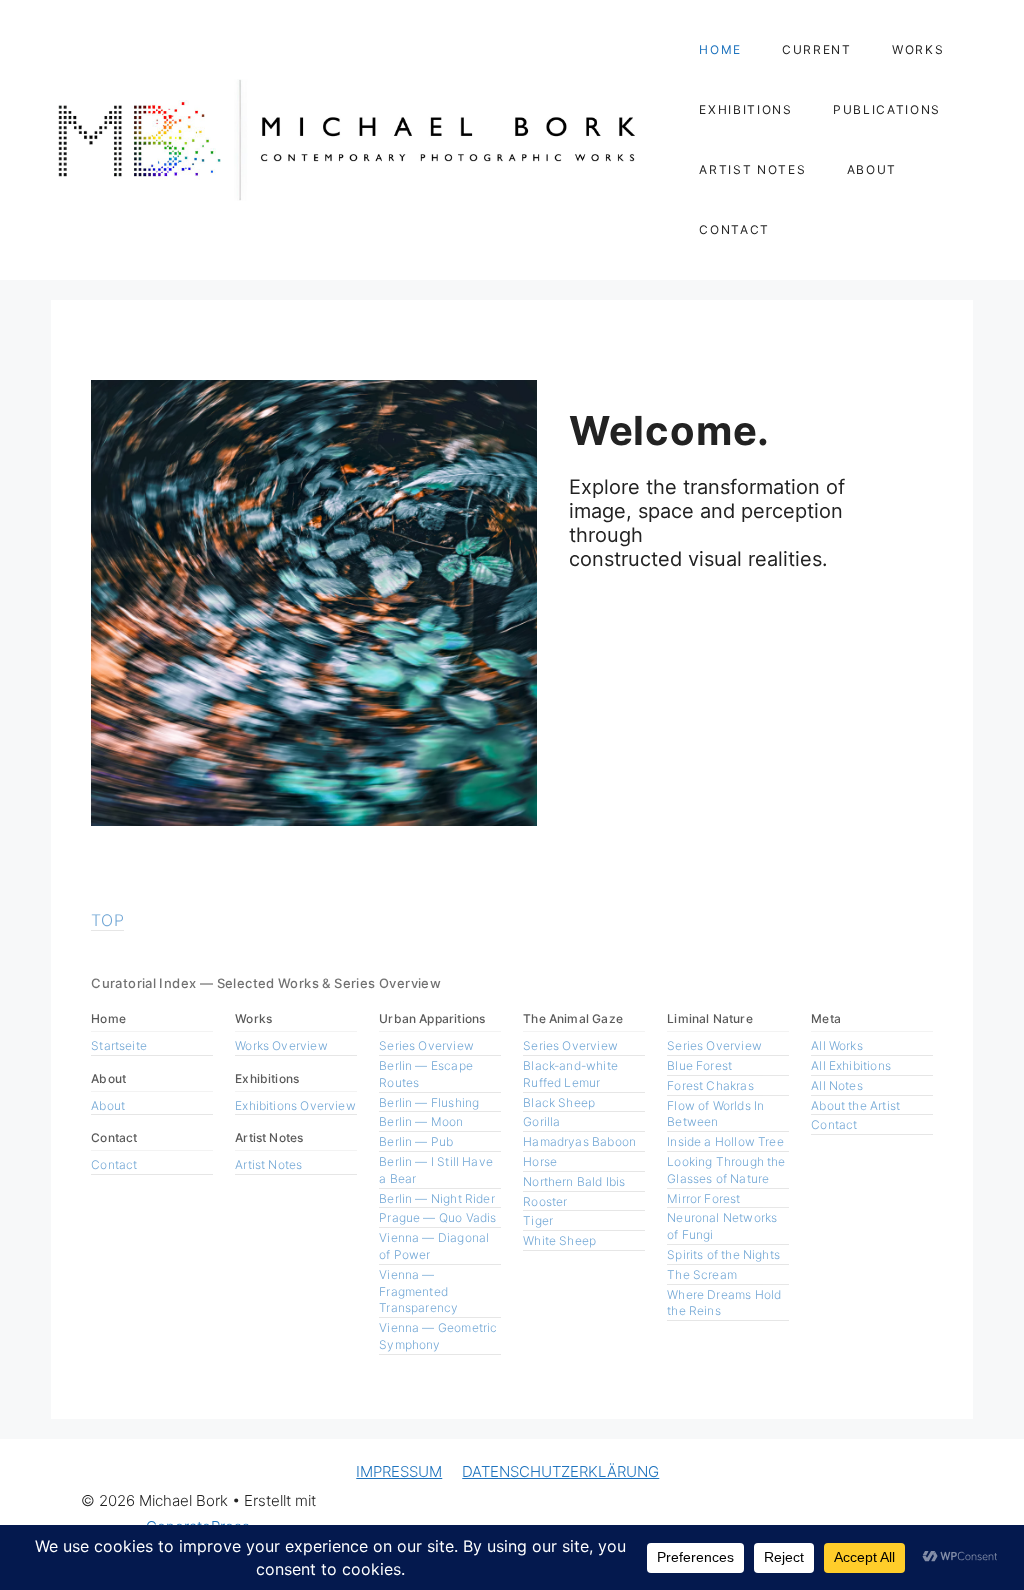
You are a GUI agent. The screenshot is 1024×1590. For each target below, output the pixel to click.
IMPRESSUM (399, 1471)
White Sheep (559, 1240)
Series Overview (426, 1045)
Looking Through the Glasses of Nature (726, 1170)
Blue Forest (699, 1065)
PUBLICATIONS (887, 109)
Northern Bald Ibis (574, 1181)
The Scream (702, 1274)
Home (494, 1514)
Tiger (538, 1220)
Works (547, 1514)
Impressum (916, 1514)
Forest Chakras (710, 1085)
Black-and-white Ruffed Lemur (570, 1074)
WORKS (918, 49)
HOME (720, 49)
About (108, 1105)
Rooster (545, 1201)
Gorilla (541, 1121)
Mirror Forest (703, 1198)
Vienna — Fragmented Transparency (418, 1291)
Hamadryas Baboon (579, 1141)
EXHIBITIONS (745, 109)
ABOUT (872, 169)
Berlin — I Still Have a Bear (436, 1170)
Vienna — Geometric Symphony (438, 1336)
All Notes (837, 1085)
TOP (107, 920)
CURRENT (817, 49)
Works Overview (281, 1045)
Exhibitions (616, 1514)
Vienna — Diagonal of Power (434, 1246)
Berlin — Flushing (429, 1102)
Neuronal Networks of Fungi (722, 1226)
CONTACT (734, 229)
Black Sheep (559, 1102)
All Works (837, 1045)
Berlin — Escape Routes (426, 1074)
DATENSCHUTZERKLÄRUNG (560, 1471)
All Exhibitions (851, 1065)
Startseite (119, 1045)
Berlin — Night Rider (437, 1198)
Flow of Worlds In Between (715, 1114)
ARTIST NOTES (752, 169)
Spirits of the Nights (723, 1254)
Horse (540, 1161)
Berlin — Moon (421, 1121)
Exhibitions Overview (295, 1105)
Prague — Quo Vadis (437, 1217)
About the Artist (855, 1105)
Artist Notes (268, 1164)
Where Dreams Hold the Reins (724, 1303)
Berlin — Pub (416, 1141)
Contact (114, 1164)
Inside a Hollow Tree (725, 1141)
